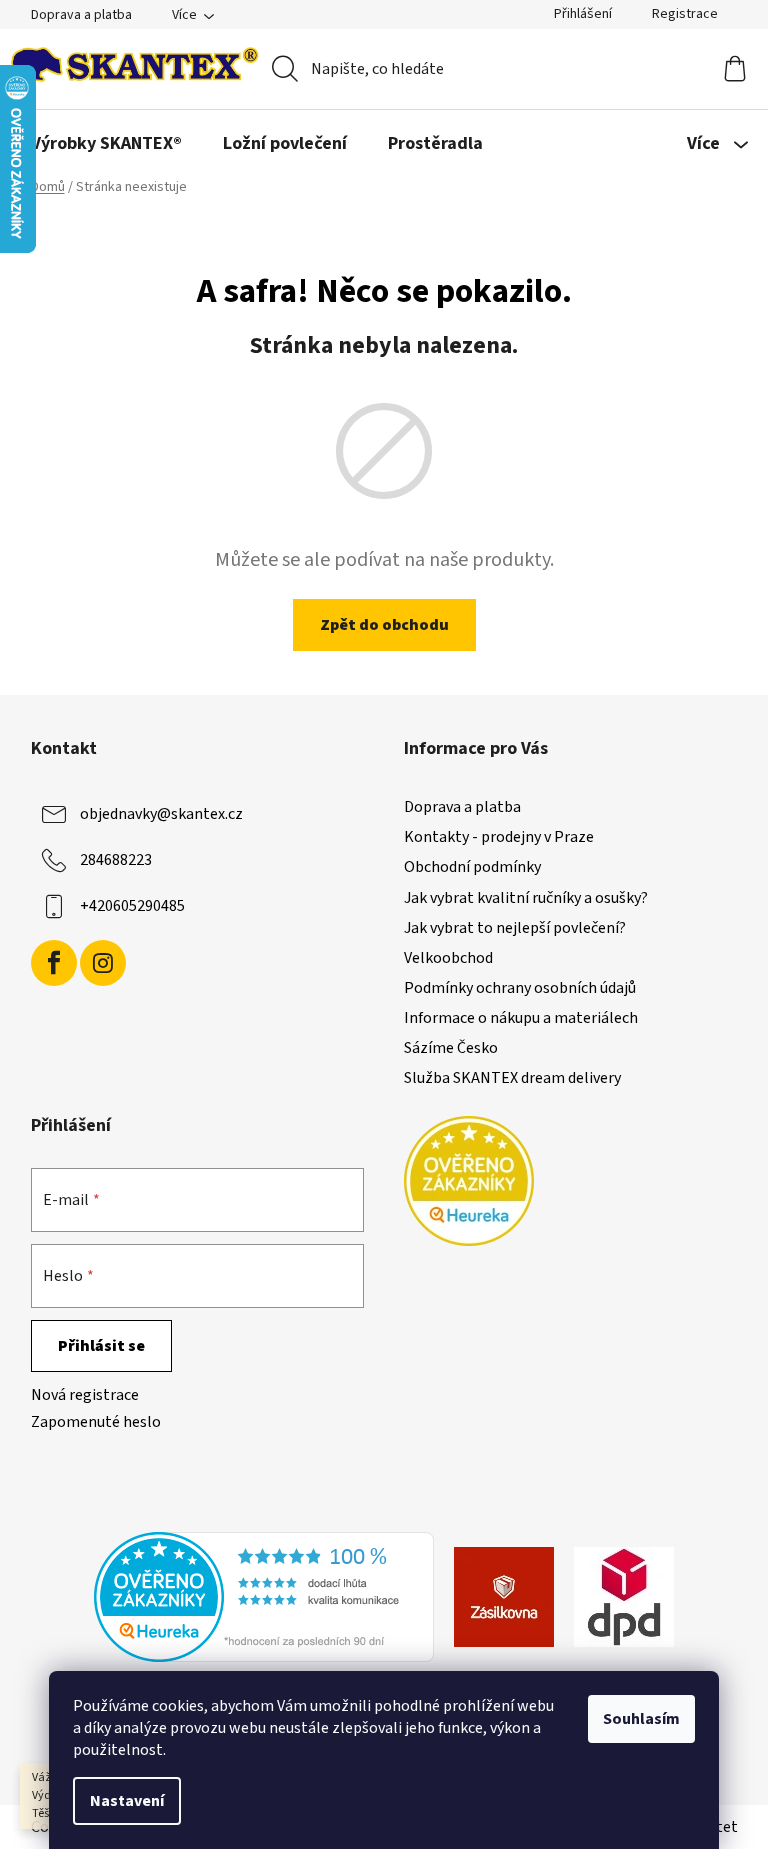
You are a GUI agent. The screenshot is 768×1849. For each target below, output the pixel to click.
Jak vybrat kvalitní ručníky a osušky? (526, 898)
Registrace (685, 14)
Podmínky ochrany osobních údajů (520, 988)
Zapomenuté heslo (96, 1422)
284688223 (116, 860)
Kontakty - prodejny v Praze (499, 837)
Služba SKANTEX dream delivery (512, 1078)
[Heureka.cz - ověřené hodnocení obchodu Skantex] (264, 1596)
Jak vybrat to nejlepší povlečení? (515, 928)
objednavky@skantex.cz (161, 814)
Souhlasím (641, 1719)
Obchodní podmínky (472, 867)
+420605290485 (132, 906)
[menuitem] (106, 144)
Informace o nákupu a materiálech (521, 1018)
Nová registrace (85, 1395)
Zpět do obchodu (384, 625)
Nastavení (127, 1801)
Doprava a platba (81, 15)
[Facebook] (54, 963)
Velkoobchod (448, 958)
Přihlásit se (101, 1346)
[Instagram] (103, 963)
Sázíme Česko (451, 1048)
